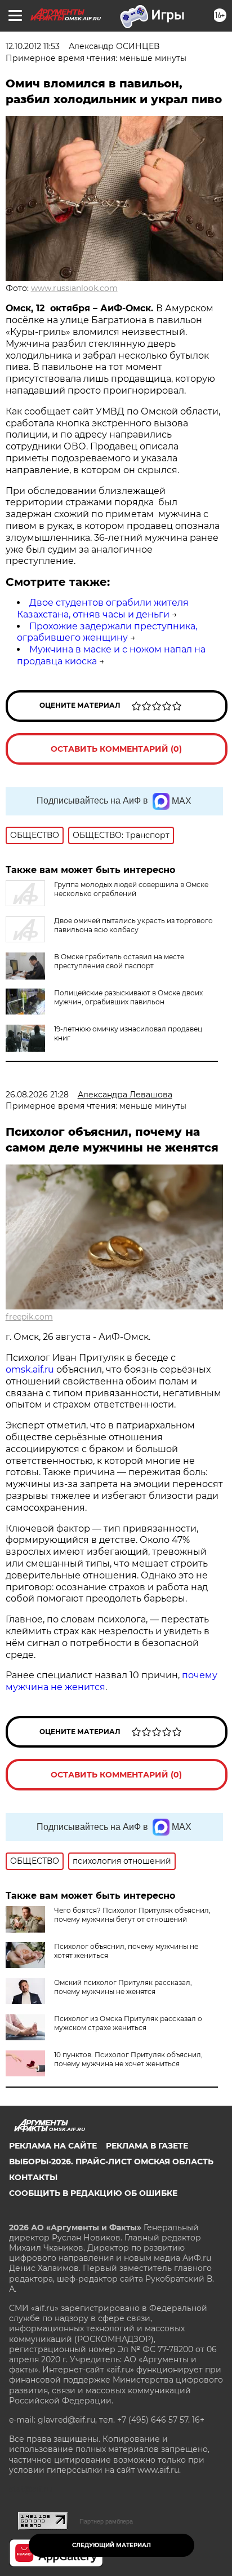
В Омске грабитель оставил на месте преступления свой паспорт (119, 961)
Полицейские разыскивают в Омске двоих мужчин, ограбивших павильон (128, 997)
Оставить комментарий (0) (116, 749)
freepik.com (29, 1317)
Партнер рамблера (106, 2521)
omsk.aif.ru (30, 1369)
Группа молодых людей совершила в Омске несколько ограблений (131, 889)
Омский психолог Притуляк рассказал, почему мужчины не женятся (123, 1987)
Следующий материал (111, 2545)
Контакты (33, 2177)
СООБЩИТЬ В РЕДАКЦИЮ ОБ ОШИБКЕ (93, 2193)
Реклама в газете (147, 2146)
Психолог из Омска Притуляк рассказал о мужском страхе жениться (128, 2023)
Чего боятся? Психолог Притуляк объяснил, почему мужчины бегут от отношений (132, 1915)
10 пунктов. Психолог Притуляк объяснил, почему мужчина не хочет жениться (128, 2059)
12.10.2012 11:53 (33, 46)
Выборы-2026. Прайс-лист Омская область (111, 2162)
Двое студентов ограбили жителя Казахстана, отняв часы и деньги (103, 608)
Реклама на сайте (53, 2146)
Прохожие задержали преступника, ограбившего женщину (107, 632)
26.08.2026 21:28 (37, 1095)
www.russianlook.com (74, 288)
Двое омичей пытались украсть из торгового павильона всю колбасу (133, 925)
